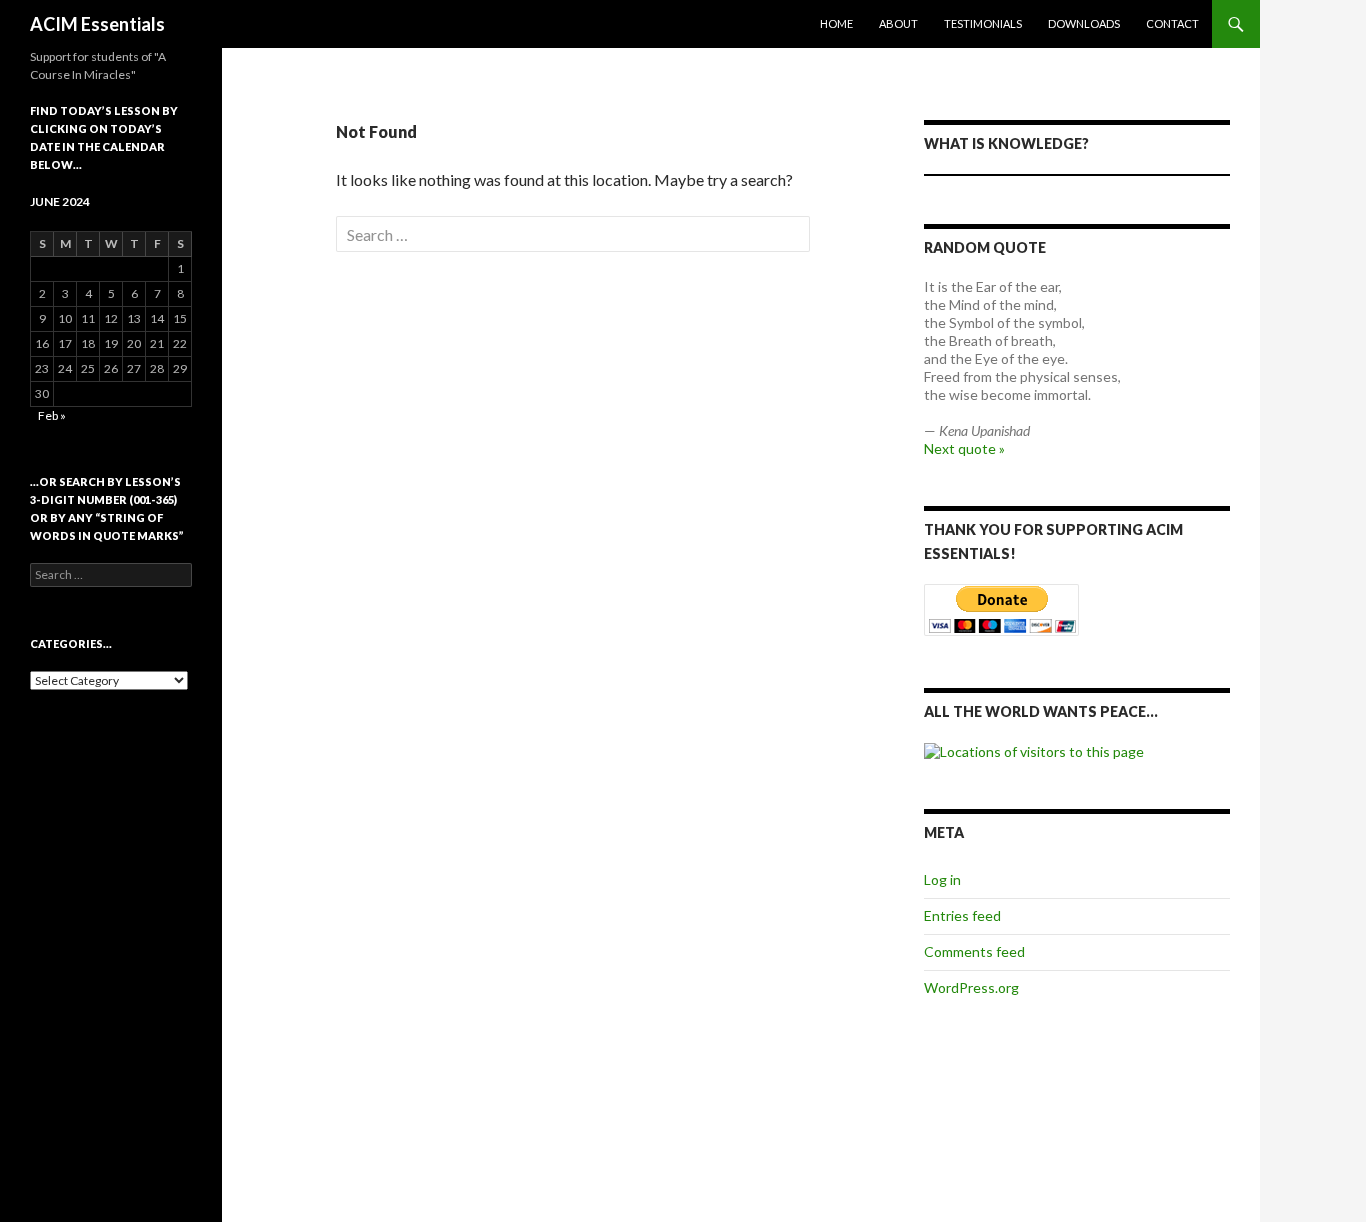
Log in (942, 879)
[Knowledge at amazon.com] (1077, 175)
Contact (1172, 23)
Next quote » (964, 448)
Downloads (1084, 23)
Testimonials (983, 23)
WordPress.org (971, 987)
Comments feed (974, 951)
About (898, 23)
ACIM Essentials (97, 24)
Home (836, 23)
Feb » (52, 415)
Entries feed (962, 915)
